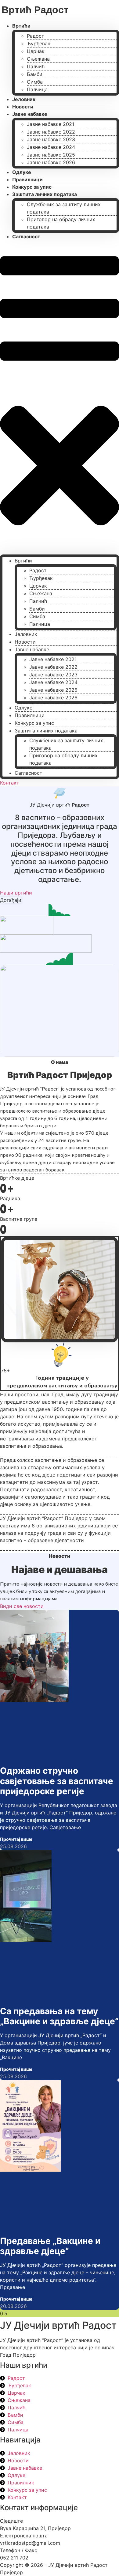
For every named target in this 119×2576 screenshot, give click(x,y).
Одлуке (23, 708)
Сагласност (26, 236)
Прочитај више (16, 1839)
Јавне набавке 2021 (50, 124)
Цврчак (36, 51)
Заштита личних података (45, 194)
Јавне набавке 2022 (51, 132)
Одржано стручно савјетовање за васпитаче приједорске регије (57, 1781)
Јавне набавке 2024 (51, 147)
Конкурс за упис (34, 723)
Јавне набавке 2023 (51, 139)
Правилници (30, 715)
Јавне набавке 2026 (51, 162)
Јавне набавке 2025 (51, 155)
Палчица (37, 89)
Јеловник (26, 634)
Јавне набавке (30, 114)
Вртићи (21, 26)
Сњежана (38, 59)
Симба (35, 82)
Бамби (35, 74)
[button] (60, 397)
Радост (36, 36)
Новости (25, 642)
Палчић (36, 66)
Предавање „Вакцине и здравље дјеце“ (50, 2246)
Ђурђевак (39, 44)
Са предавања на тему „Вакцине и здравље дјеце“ (59, 2016)
